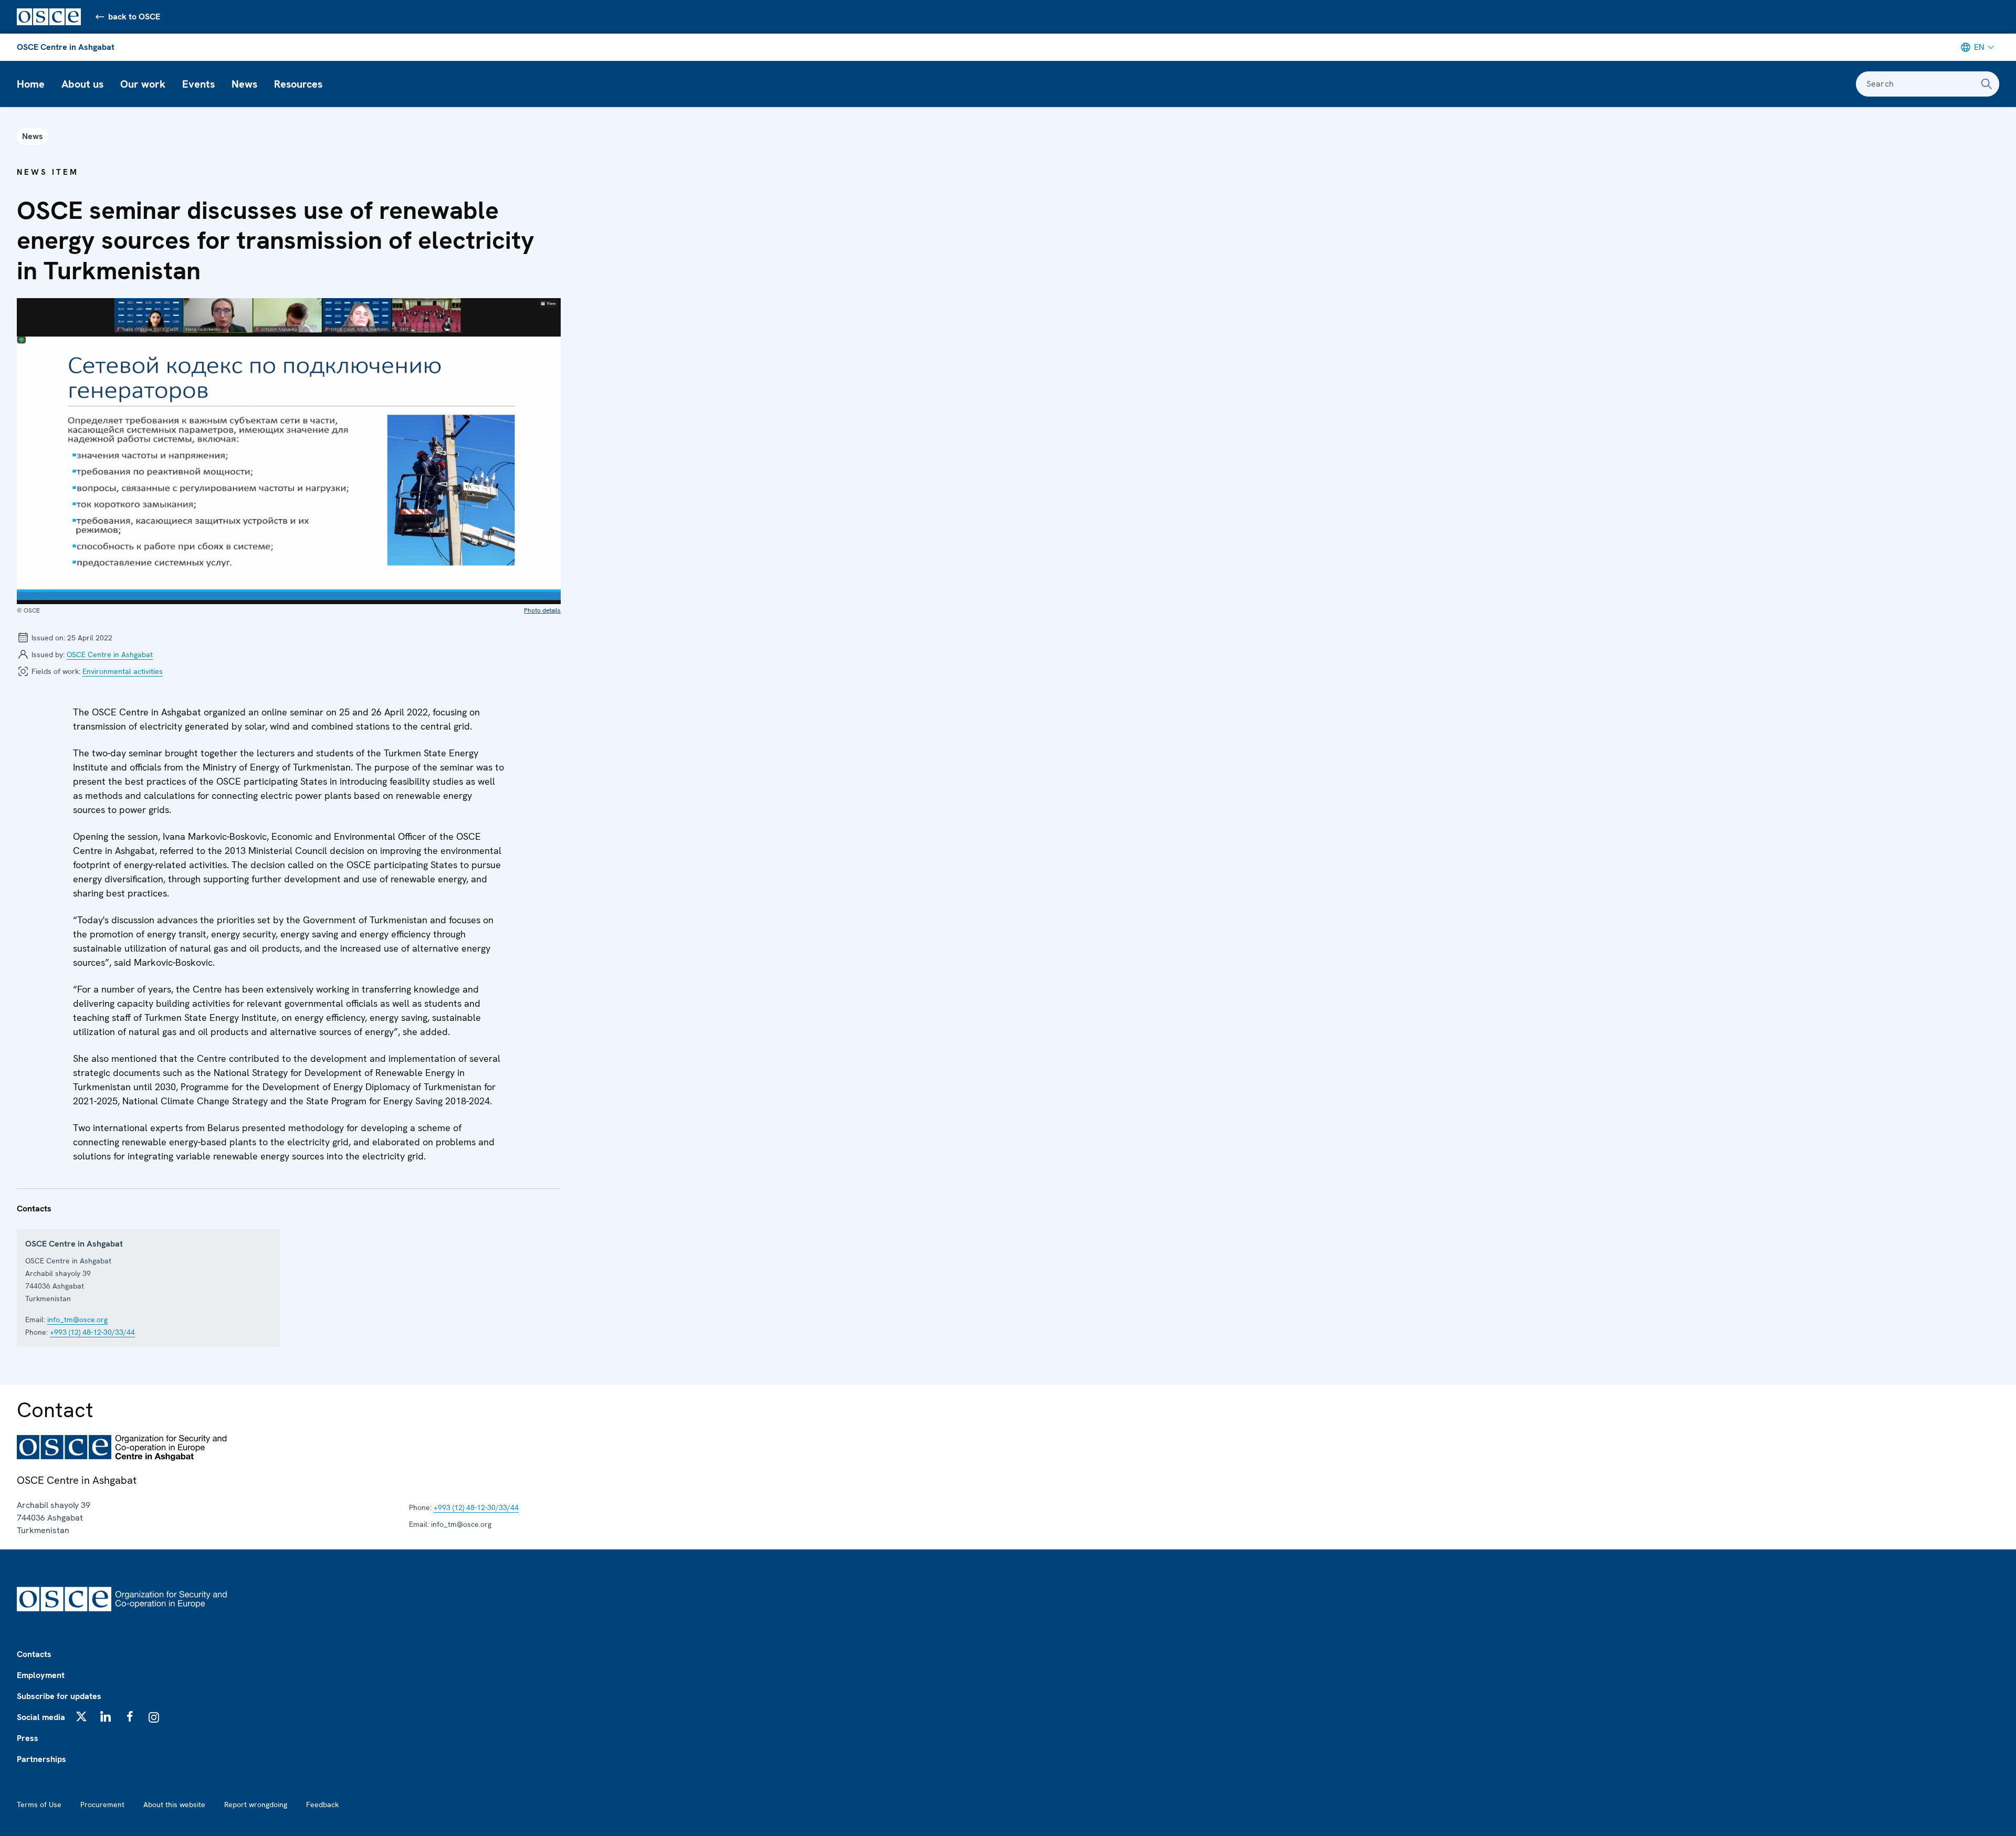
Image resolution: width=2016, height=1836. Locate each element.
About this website (174, 1805)
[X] (81, 1716)
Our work (143, 84)
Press (28, 1738)
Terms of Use (39, 1805)
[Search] (1987, 84)
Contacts (34, 1654)
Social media (41, 1717)
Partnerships (41, 1759)
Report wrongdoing (256, 1805)
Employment (41, 1675)
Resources (298, 84)
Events (198, 84)
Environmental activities (123, 671)
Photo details (542, 610)
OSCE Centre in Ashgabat (66, 47)
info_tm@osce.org (77, 1320)
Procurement (102, 1805)
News (244, 84)
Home (31, 84)
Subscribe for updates (59, 1696)
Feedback (322, 1805)
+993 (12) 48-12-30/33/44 (92, 1332)
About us (82, 84)
